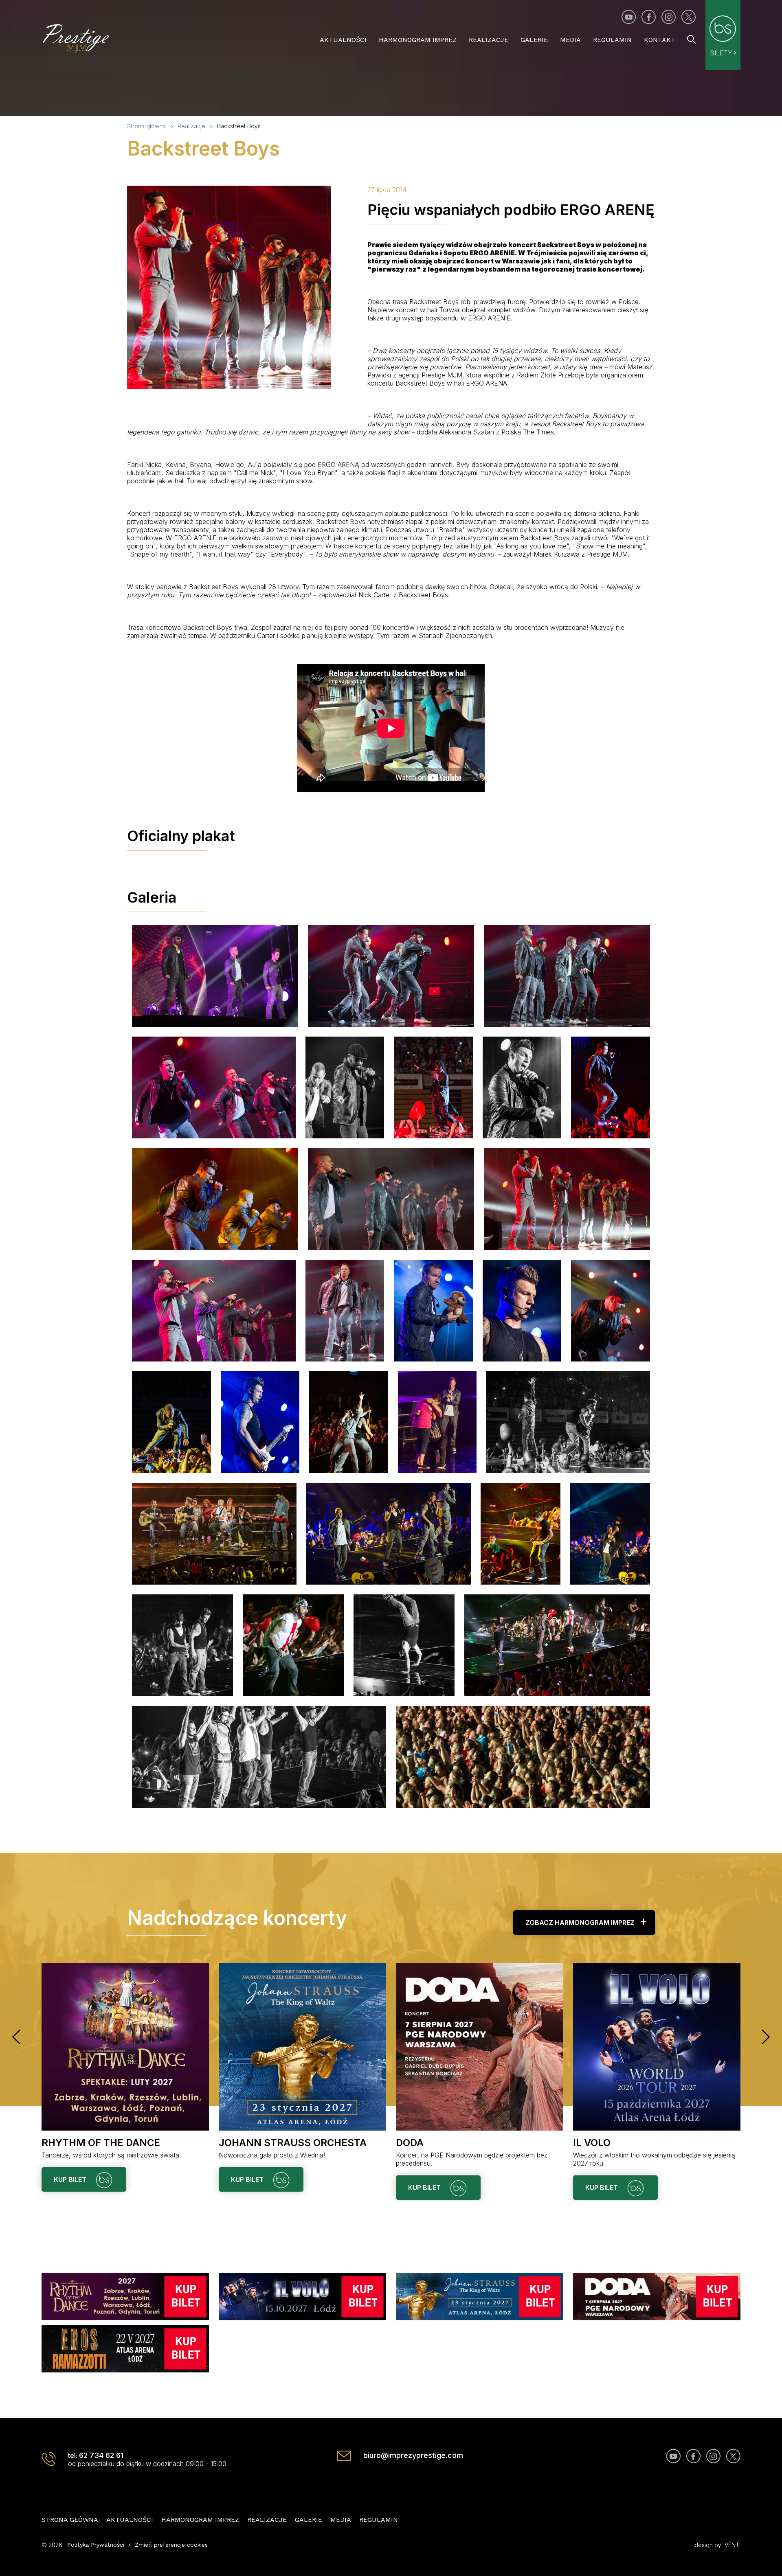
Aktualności (343, 40)
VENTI (733, 2545)
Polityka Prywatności (96, 2545)
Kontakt (660, 40)
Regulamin (612, 40)
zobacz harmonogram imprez (580, 1923)
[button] (16, 2037)
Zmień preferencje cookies (171, 2545)
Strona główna (70, 2520)
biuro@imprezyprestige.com (413, 2455)
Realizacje (489, 40)
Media (570, 40)
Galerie (534, 40)
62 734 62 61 (101, 2455)
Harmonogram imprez (418, 40)
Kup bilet (71, 2179)
